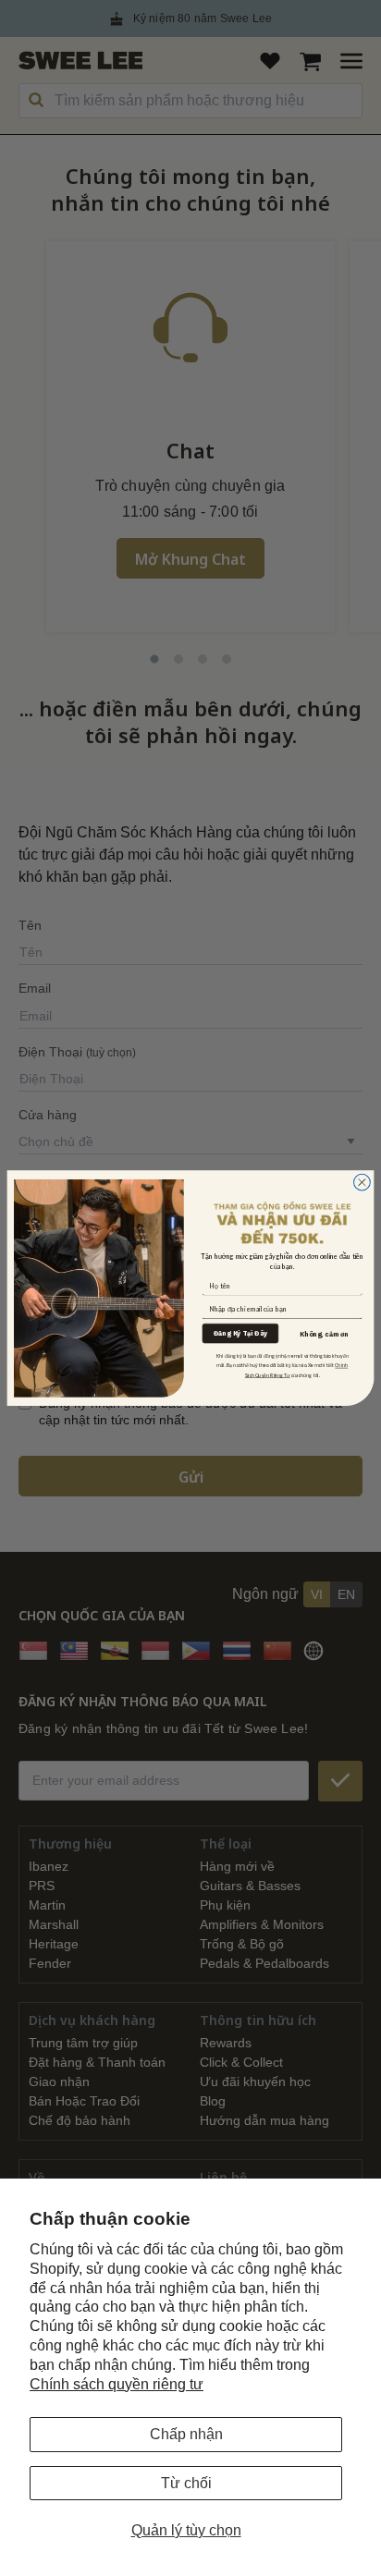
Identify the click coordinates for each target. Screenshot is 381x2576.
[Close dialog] (362, 1182)
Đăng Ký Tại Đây (240, 1334)
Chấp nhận (186, 2434)
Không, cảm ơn (324, 1334)
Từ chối (186, 2483)
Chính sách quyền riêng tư (117, 2384)
